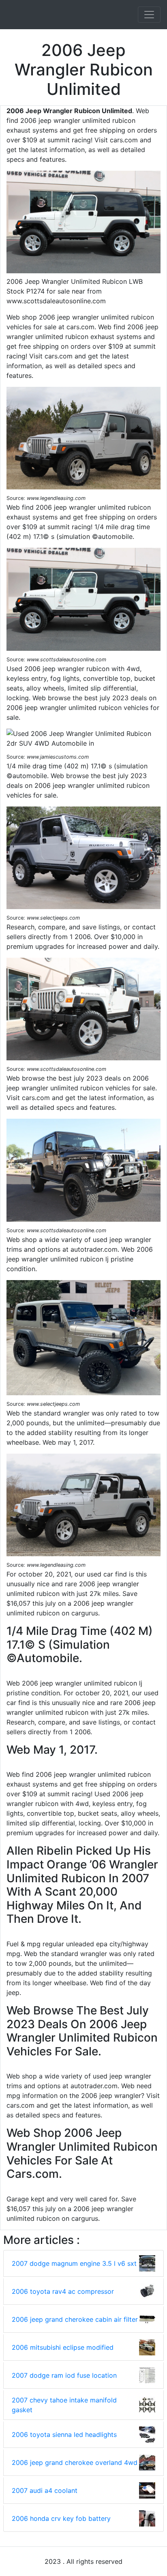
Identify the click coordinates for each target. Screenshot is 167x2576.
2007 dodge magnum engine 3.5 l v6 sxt (74, 2263)
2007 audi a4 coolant (45, 2490)
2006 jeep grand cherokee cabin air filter (75, 2319)
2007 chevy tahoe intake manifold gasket (64, 2405)
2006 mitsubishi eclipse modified (63, 2347)
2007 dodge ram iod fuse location (64, 2375)
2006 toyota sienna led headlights (64, 2434)
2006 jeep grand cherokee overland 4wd (75, 2462)
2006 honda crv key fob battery (61, 2518)
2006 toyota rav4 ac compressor (63, 2291)
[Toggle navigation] (149, 15)
